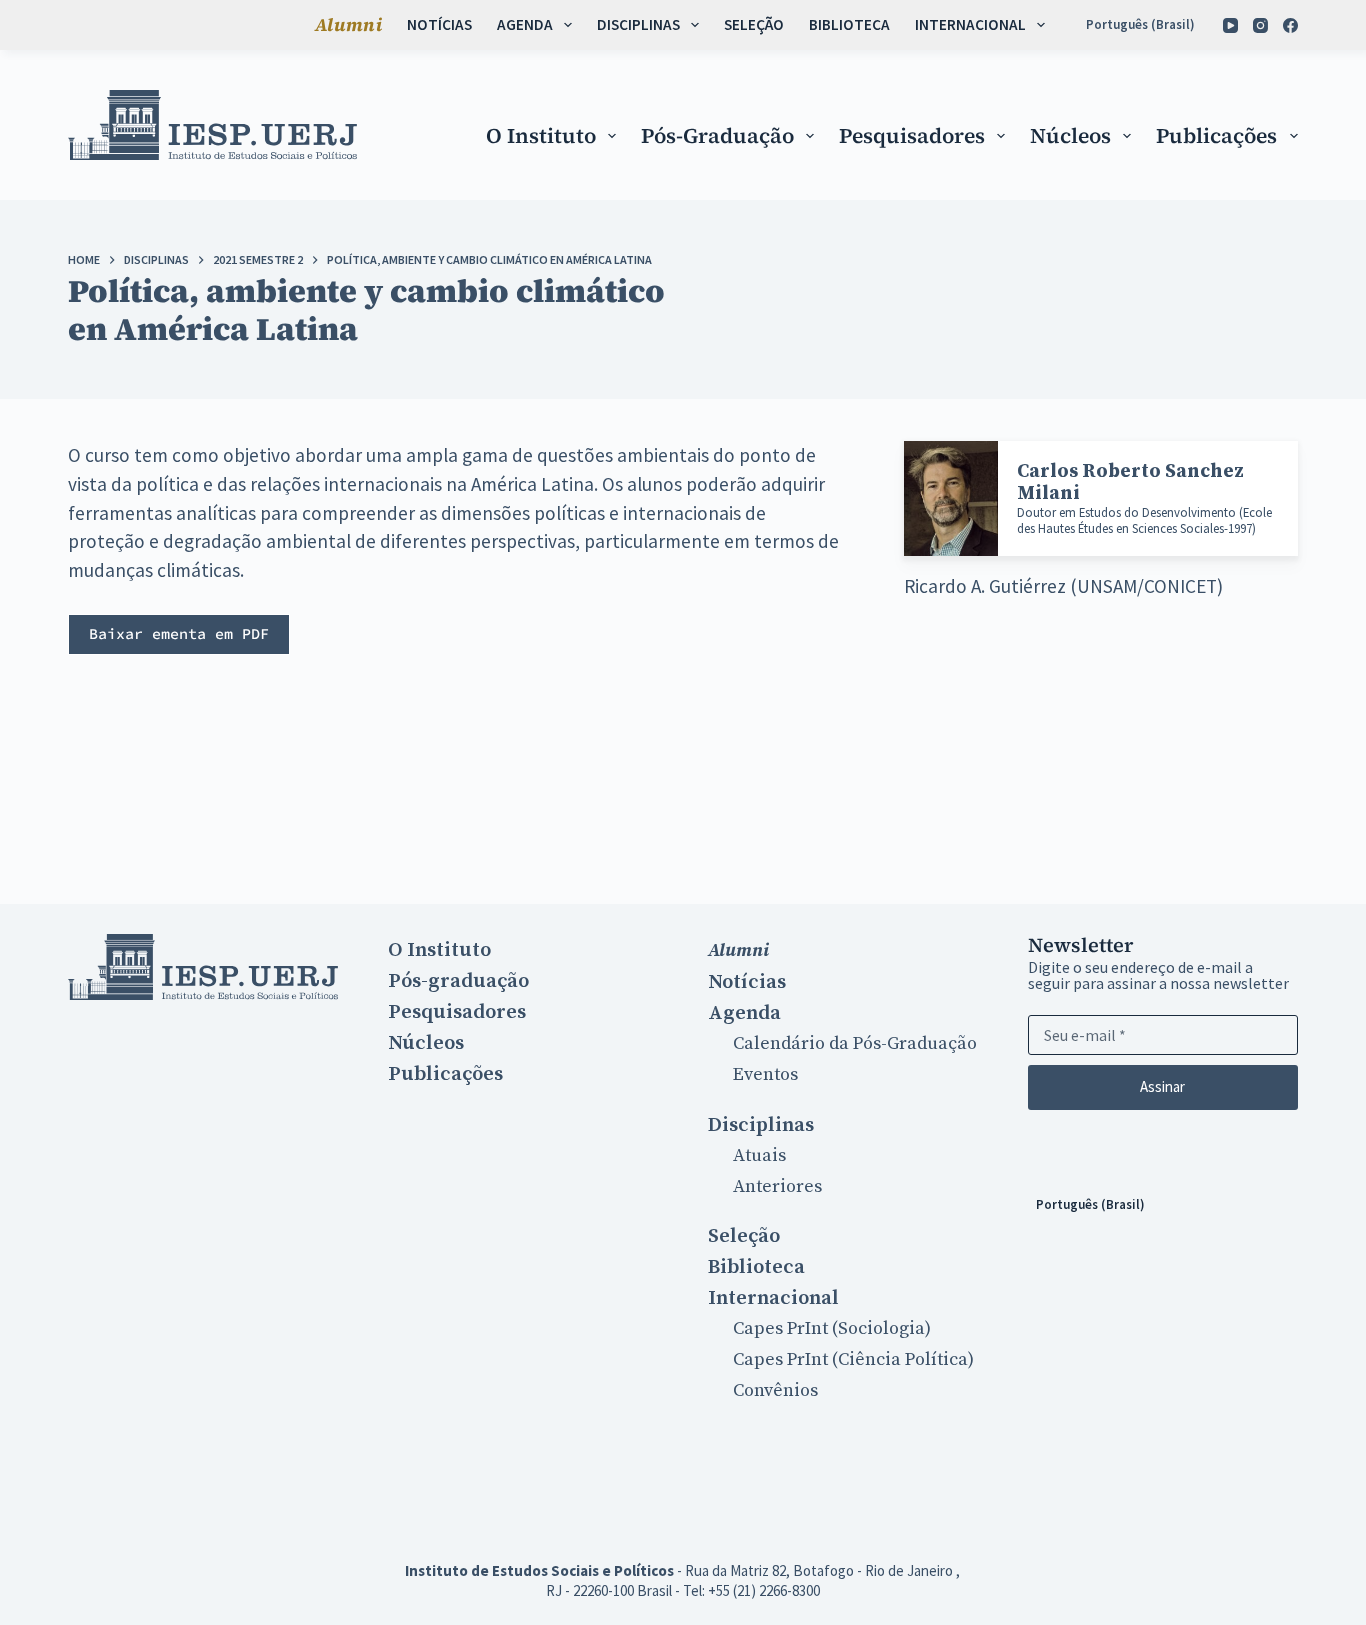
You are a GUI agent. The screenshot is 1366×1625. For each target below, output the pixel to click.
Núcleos (1070, 135)
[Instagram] (1260, 25)
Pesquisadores (912, 135)
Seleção (754, 24)
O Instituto (541, 135)
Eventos (765, 1074)
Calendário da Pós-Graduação (855, 1043)
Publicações (1216, 135)
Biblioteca (849, 24)
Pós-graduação (717, 135)
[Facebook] (1290, 25)
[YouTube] (1230, 25)
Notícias (439, 24)
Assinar (1162, 1086)
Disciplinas (638, 24)
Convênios (775, 1390)
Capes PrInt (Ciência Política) (853, 1359)
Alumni (348, 24)
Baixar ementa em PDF (179, 633)
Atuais (759, 1155)
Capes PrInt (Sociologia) (832, 1328)
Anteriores (777, 1186)
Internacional (970, 24)
